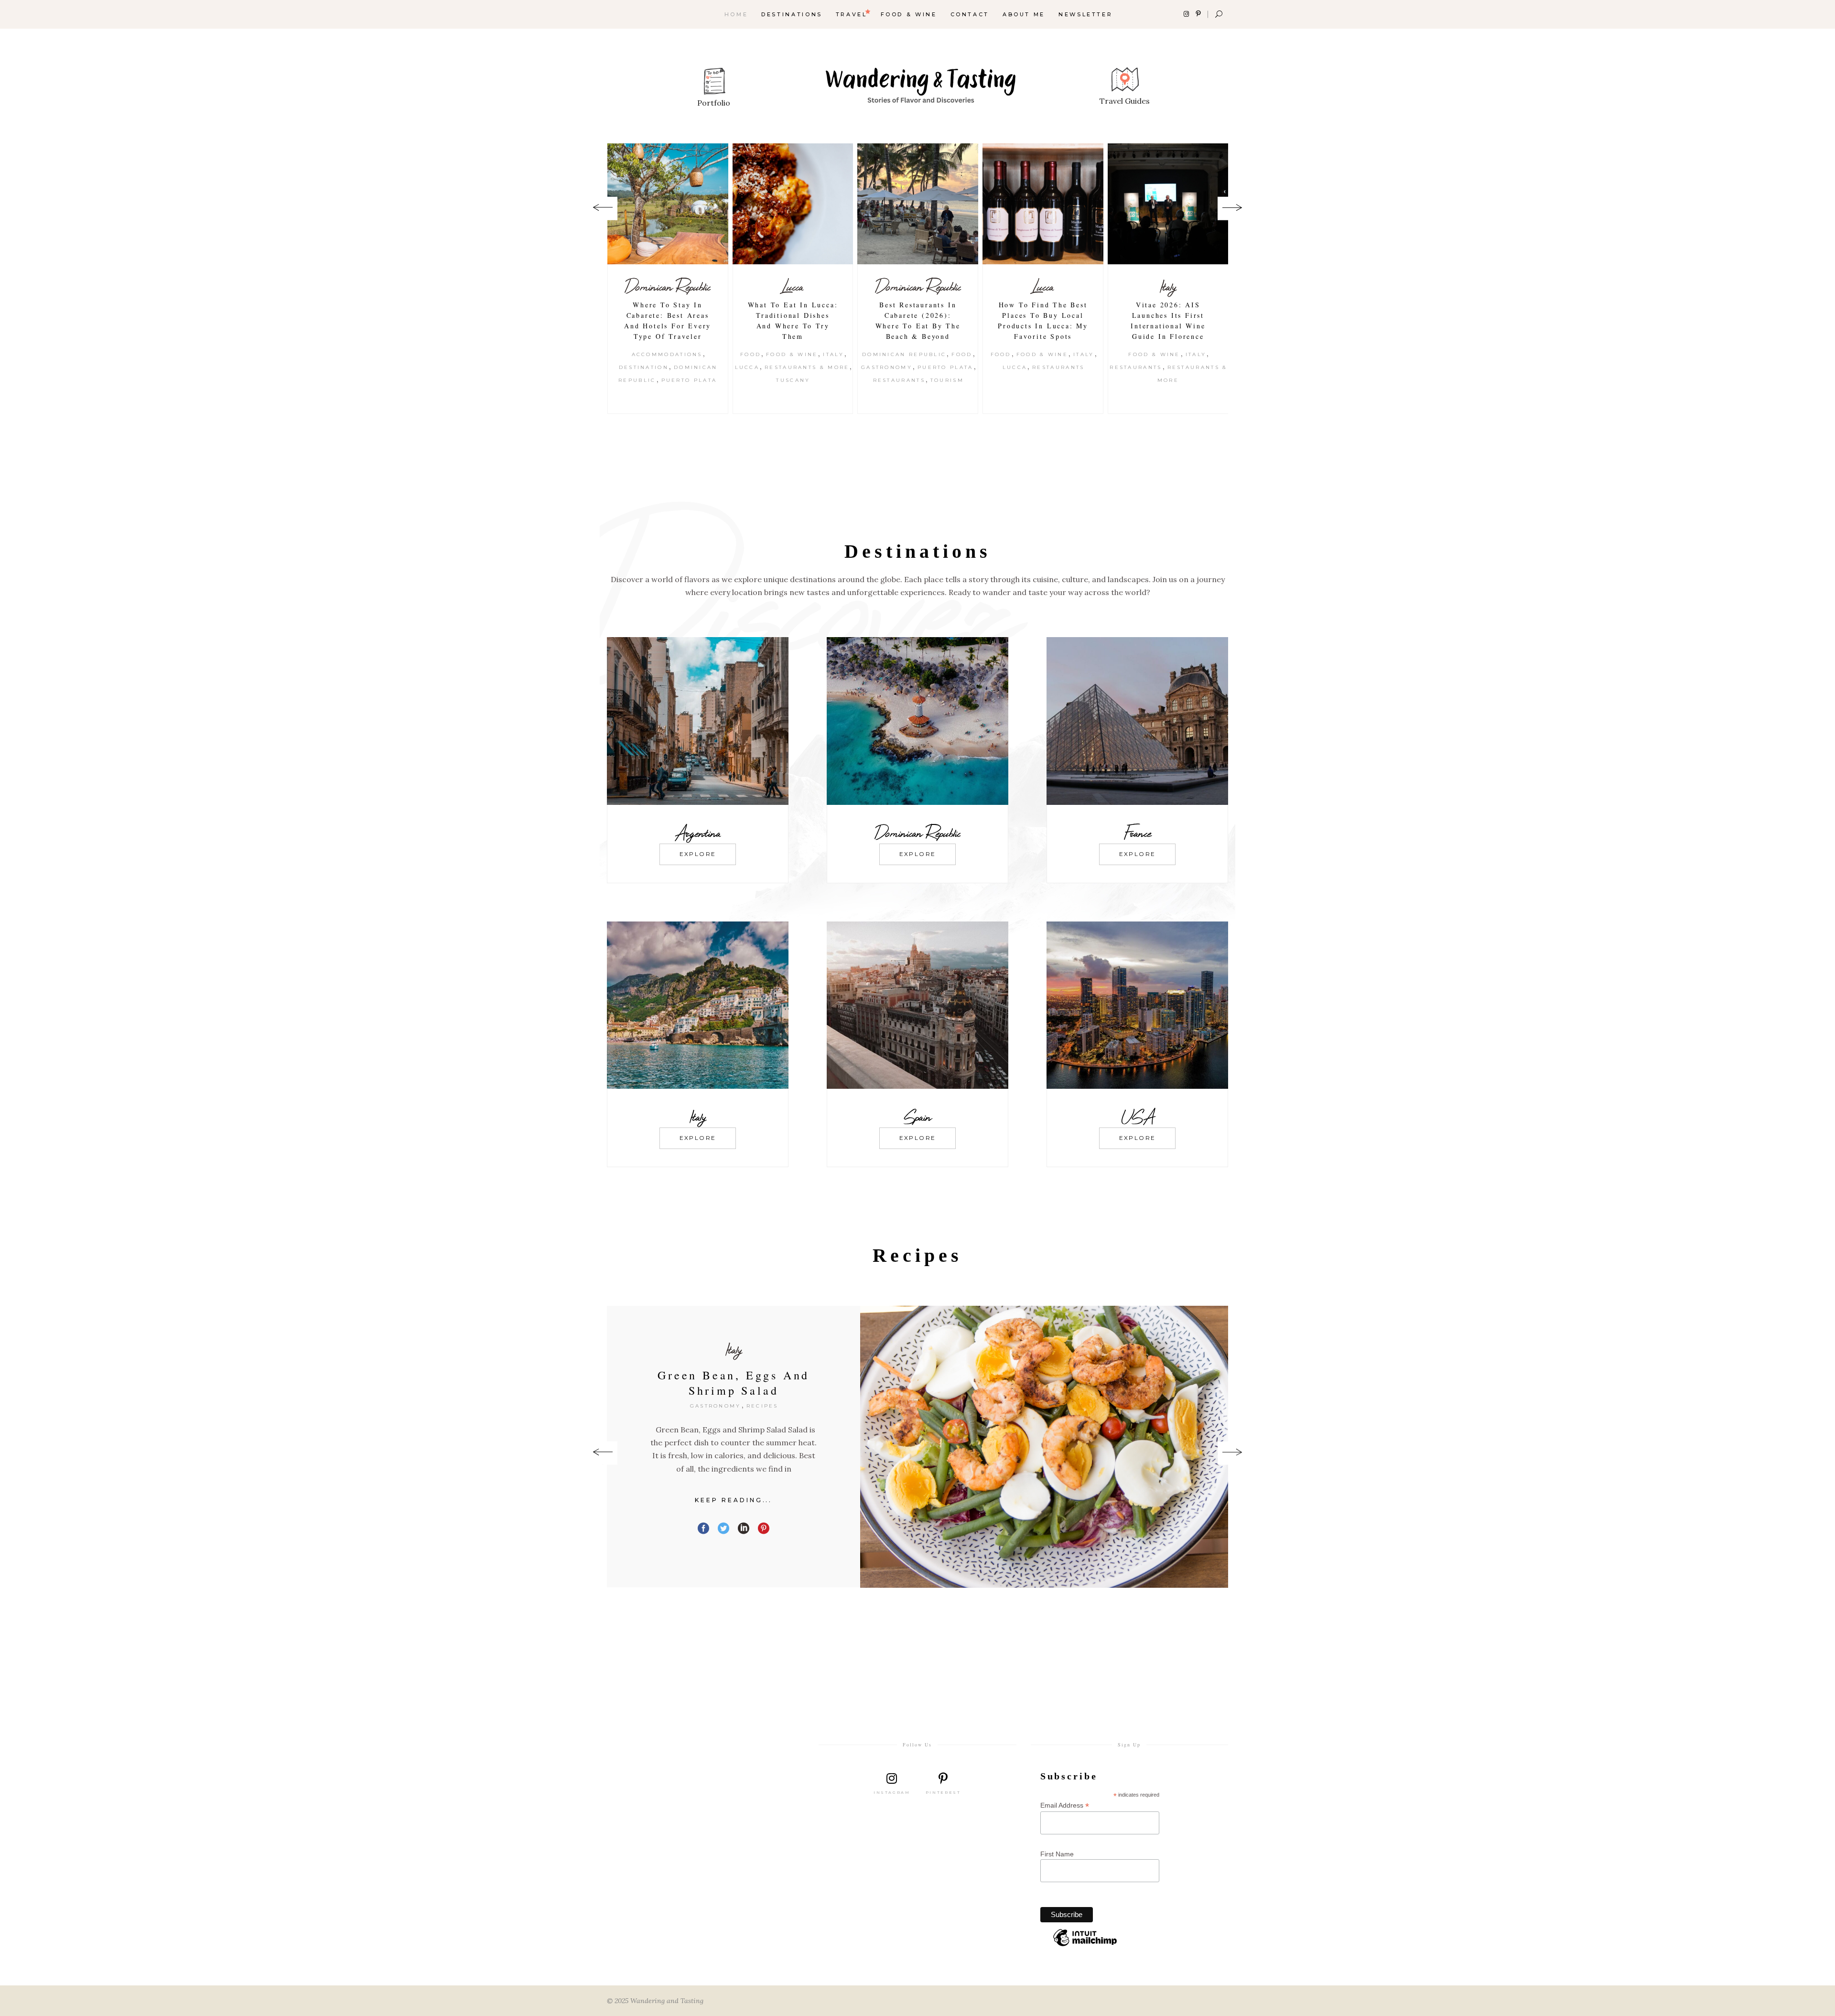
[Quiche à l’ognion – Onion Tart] (1044, 1453)
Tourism (822, 380)
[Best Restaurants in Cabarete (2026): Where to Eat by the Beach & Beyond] (793, 204)
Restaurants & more (682, 367)
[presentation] (603, 209)
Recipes (780, 1406)
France (734, 1349)
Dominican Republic (793, 287)
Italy (708, 354)
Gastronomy (761, 367)
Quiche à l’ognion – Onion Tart (734, 1383)
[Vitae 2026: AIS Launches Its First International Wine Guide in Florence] (1043, 204)
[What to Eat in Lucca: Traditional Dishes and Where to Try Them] (668, 204)
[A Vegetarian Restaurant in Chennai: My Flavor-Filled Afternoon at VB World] (1168, 204)
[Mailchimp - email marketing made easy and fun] (1085, 1946)
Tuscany (668, 380)
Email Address (1065, 1805)
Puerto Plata (820, 367)
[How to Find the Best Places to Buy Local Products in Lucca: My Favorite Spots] (918, 204)
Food (625, 354)
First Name (1057, 1854)
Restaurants (774, 380)
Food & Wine (667, 354)
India (1168, 287)
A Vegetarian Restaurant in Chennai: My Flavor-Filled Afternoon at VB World (1168, 326)
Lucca (668, 287)
